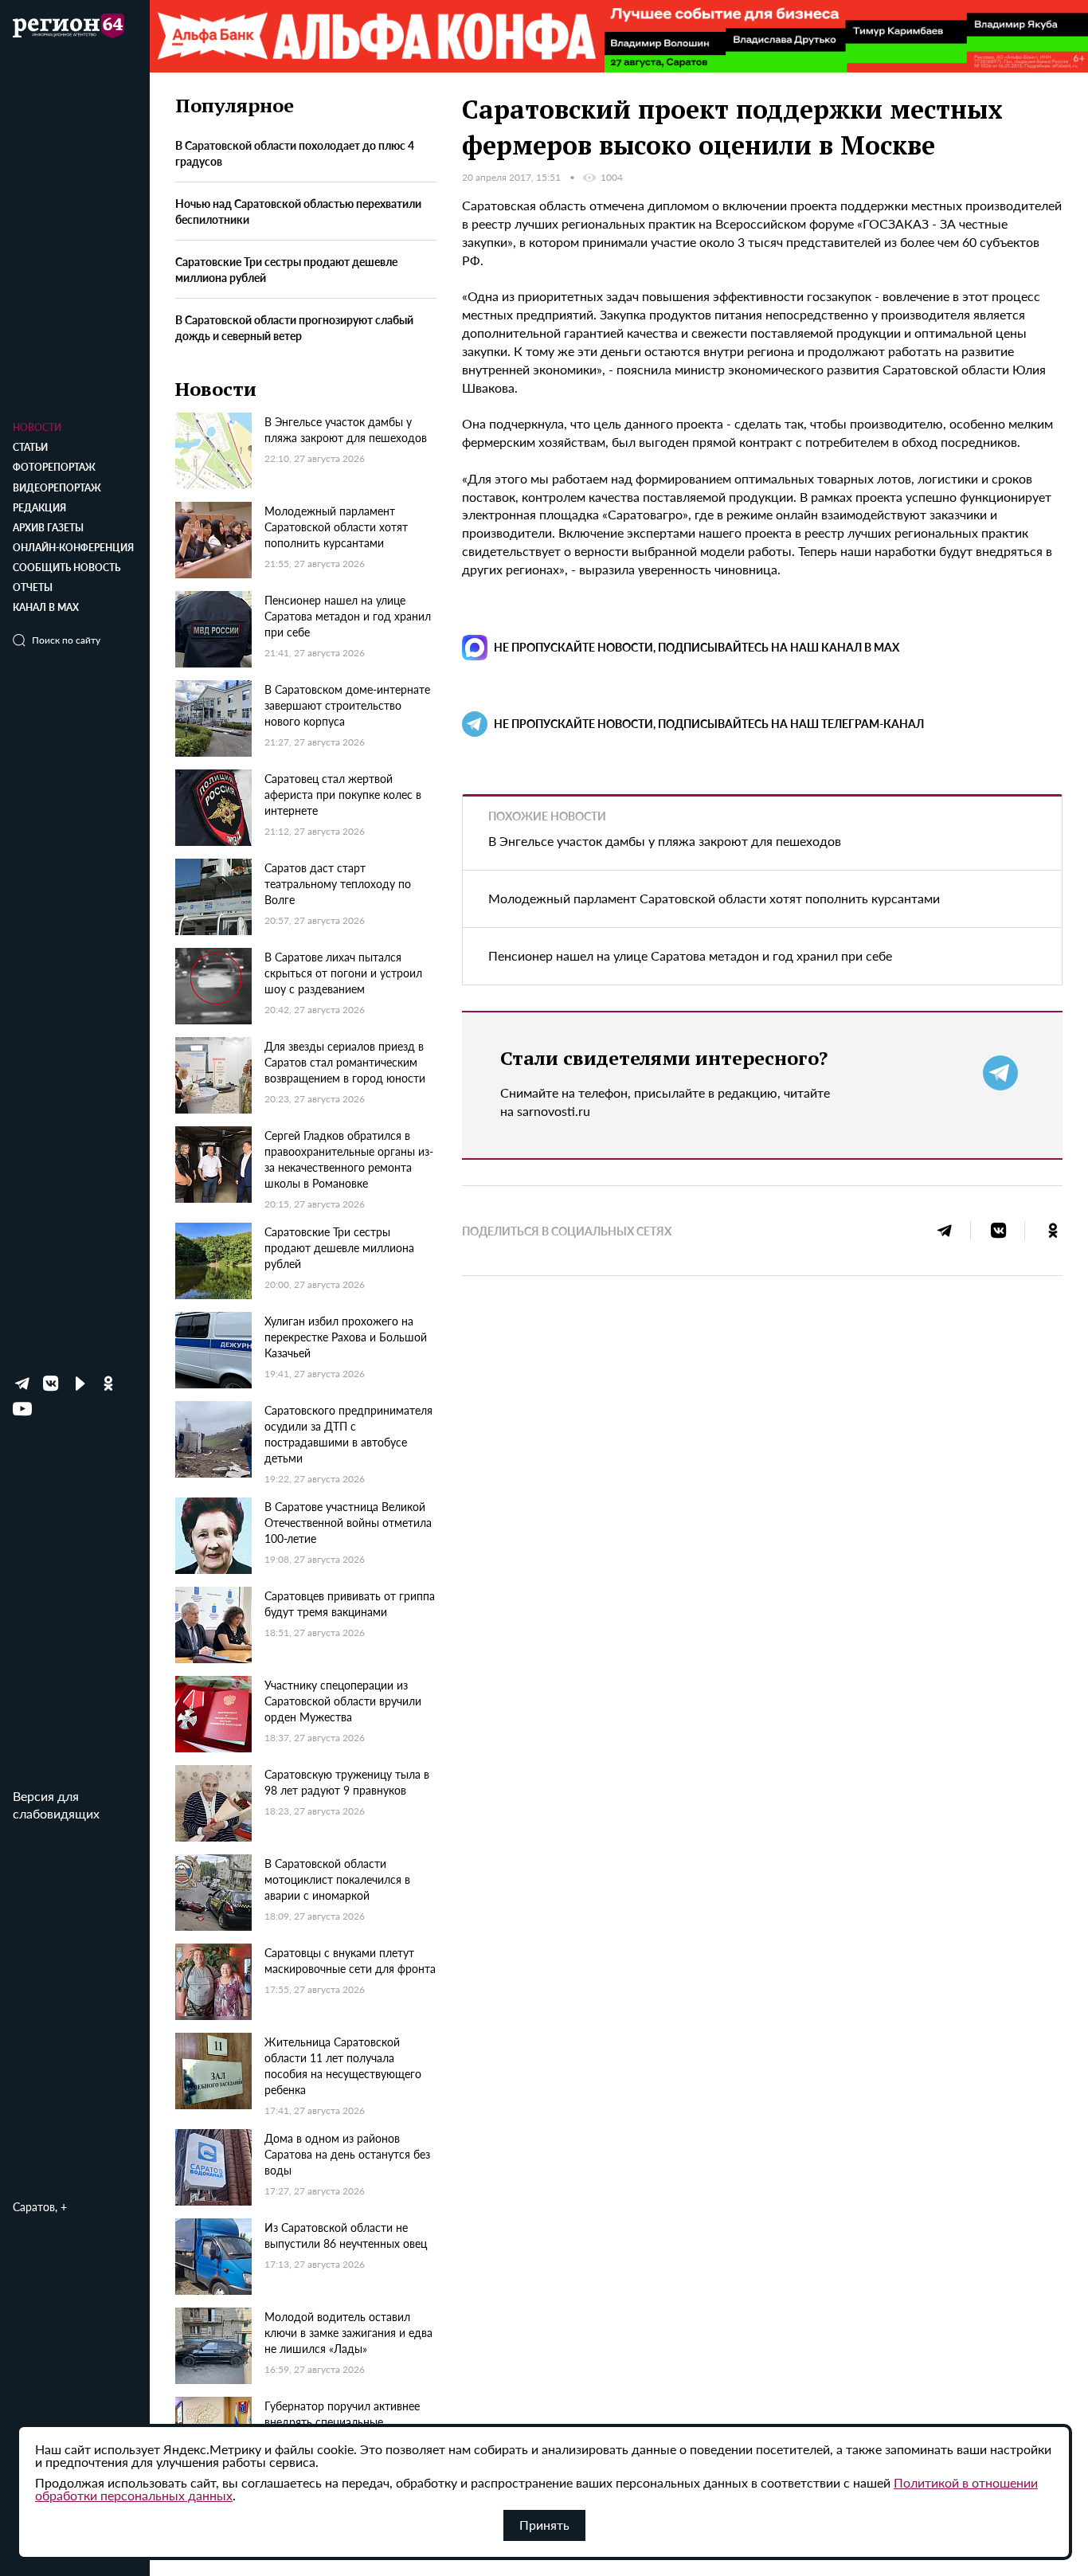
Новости (37, 427)
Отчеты (33, 587)
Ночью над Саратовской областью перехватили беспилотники (298, 210)
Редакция (39, 508)
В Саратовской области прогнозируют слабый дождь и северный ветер (294, 327)
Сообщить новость (67, 568)
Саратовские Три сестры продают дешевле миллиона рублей (286, 268)
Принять (544, 2525)
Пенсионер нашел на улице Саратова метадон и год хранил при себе (690, 955)
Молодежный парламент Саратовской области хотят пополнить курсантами (714, 898)
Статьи (30, 447)
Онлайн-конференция (73, 548)
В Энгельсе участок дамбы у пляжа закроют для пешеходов (665, 841)
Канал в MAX (46, 607)
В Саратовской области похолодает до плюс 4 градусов (295, 152)
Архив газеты (48, 528)
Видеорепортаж (57, 488)
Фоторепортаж (54, 467)
